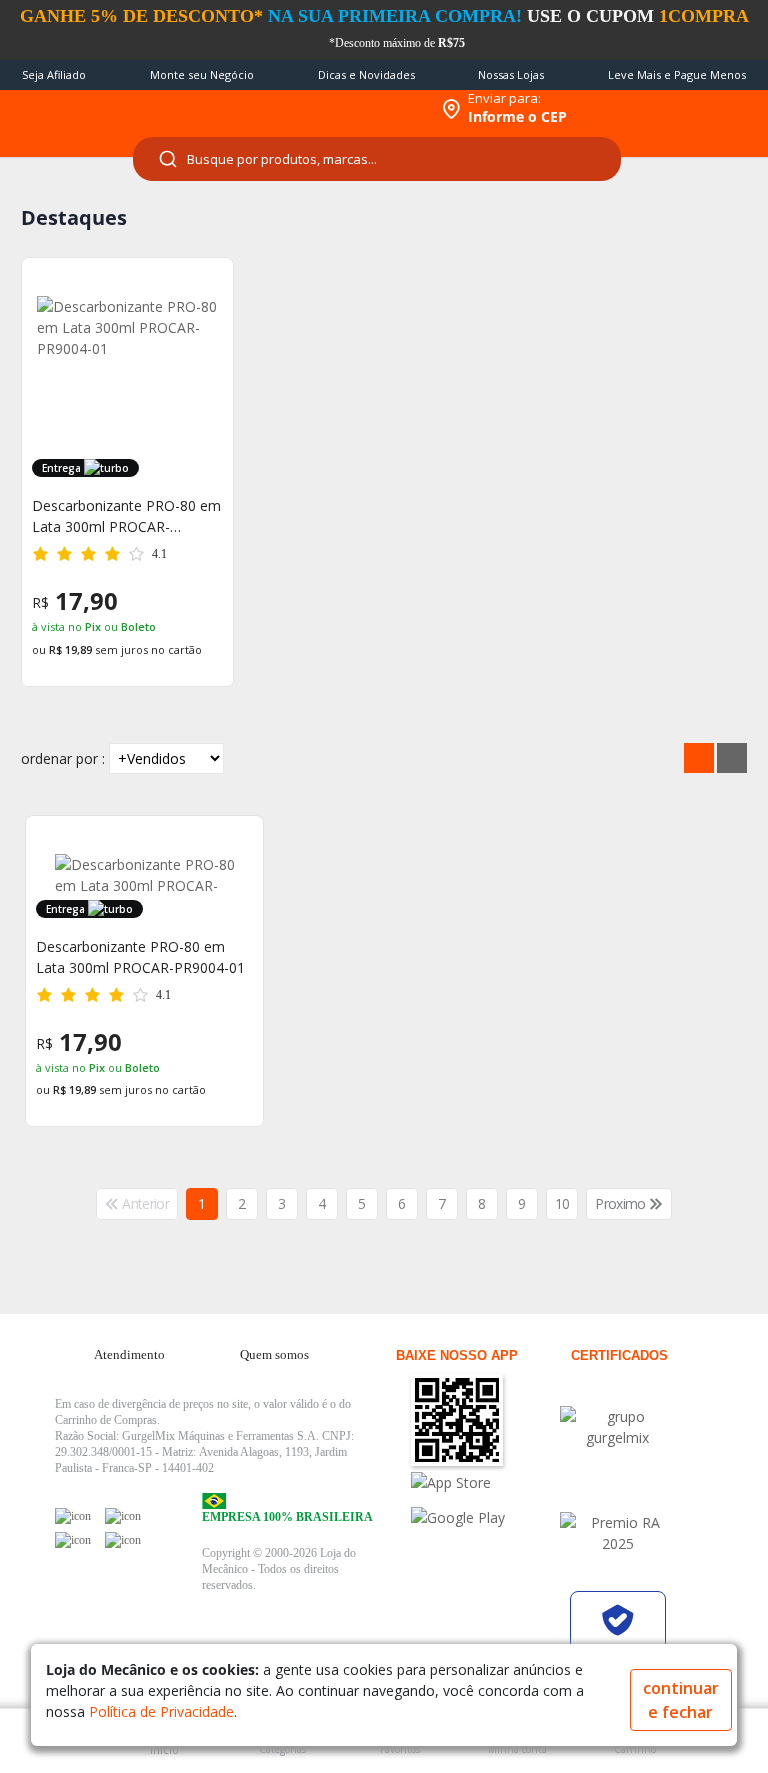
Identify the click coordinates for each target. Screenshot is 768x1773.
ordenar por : (63, 758)
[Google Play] (482, 1517)
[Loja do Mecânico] (299, 109)
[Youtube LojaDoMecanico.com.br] (123, 1516)
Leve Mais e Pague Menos (677, 74)
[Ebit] (618, 1427)
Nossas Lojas (511, 74)
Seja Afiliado (54, 74)
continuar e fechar (681, 1700)
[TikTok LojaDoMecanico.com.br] (123, 1540)
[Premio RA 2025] (618, 1533)
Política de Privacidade (161, 1711)
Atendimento (129, 1354)
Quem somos (274, 1354)
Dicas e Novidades (366, 74)
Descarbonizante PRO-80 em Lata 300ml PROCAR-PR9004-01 (126, 516)
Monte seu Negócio (202, 74)
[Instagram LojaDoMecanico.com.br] (73, 1540)
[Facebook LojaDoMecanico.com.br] (73, 1516)
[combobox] (377, 159)
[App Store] (482, 1482)
